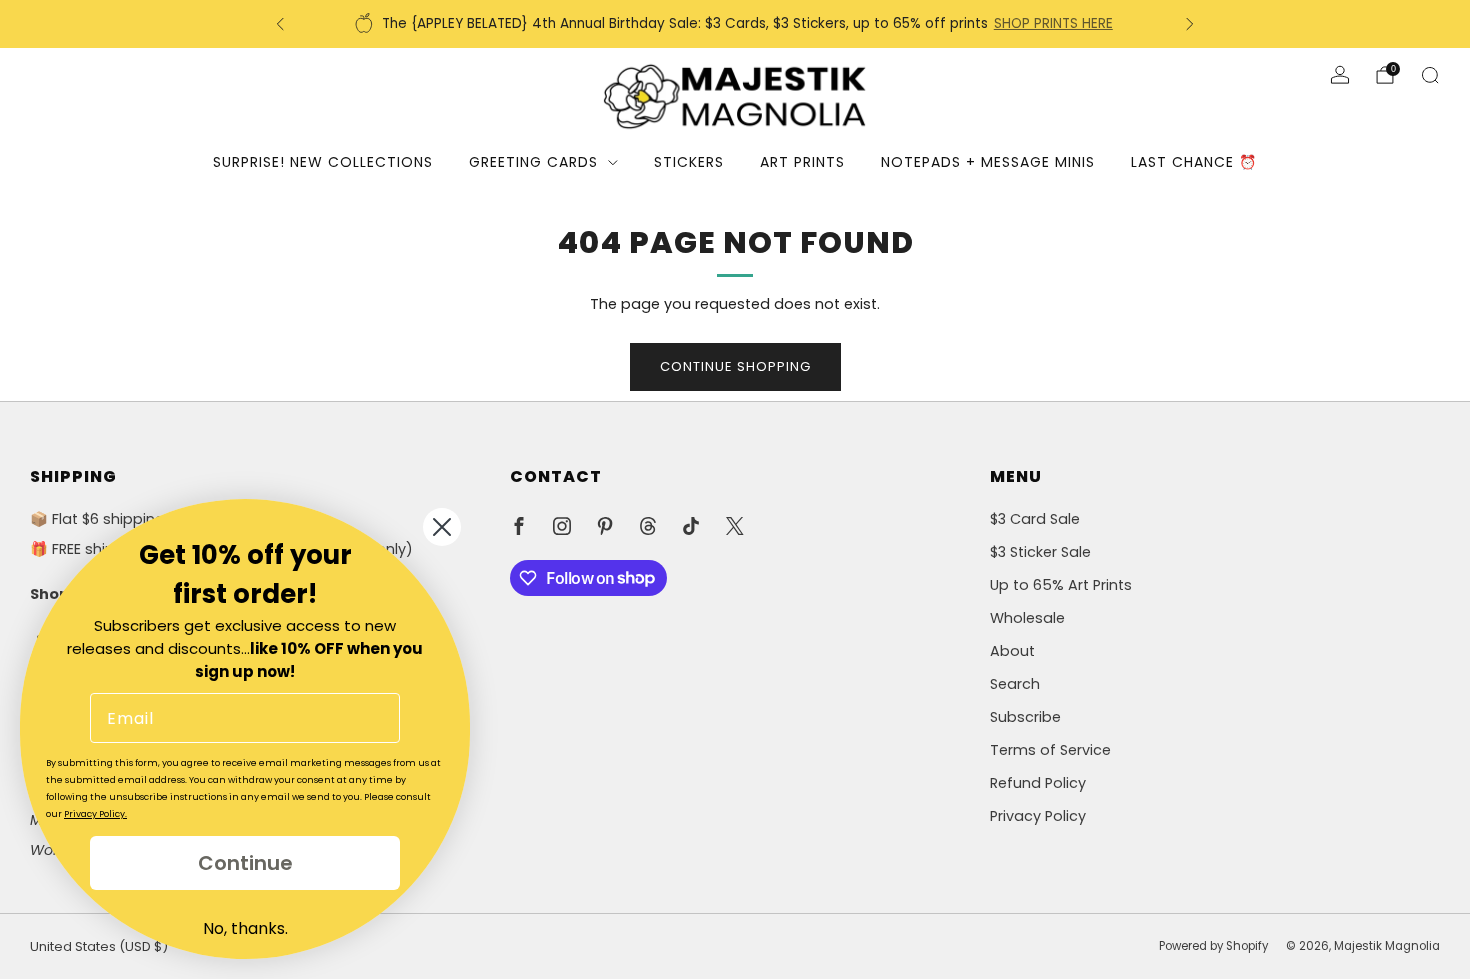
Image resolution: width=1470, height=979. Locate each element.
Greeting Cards (533, 162)
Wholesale (1027, 618)
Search (1015, 684)
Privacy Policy (1038, 816)
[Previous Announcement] (280, 24)
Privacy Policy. (95, 814)
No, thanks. (245, 928)
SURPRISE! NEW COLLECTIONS (323, 162)
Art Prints (802, 162)
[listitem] (735, 24)
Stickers (689, 162)
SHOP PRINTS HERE (1053, 23)
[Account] (1340, 75)
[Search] (1430, 75)
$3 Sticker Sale (1040, 552)
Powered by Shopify (1213, 946)
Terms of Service (1050, 750)
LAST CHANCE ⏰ (1194, 162)
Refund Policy (1038, 783)
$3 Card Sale (1035, 519)
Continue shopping (735, 366)
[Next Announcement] (1190, 24)
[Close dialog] (442, 527)
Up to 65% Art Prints (1061, 585)
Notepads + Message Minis (988, 162)
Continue (245, 863)
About (1012, 651)
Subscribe (1025, 717)
